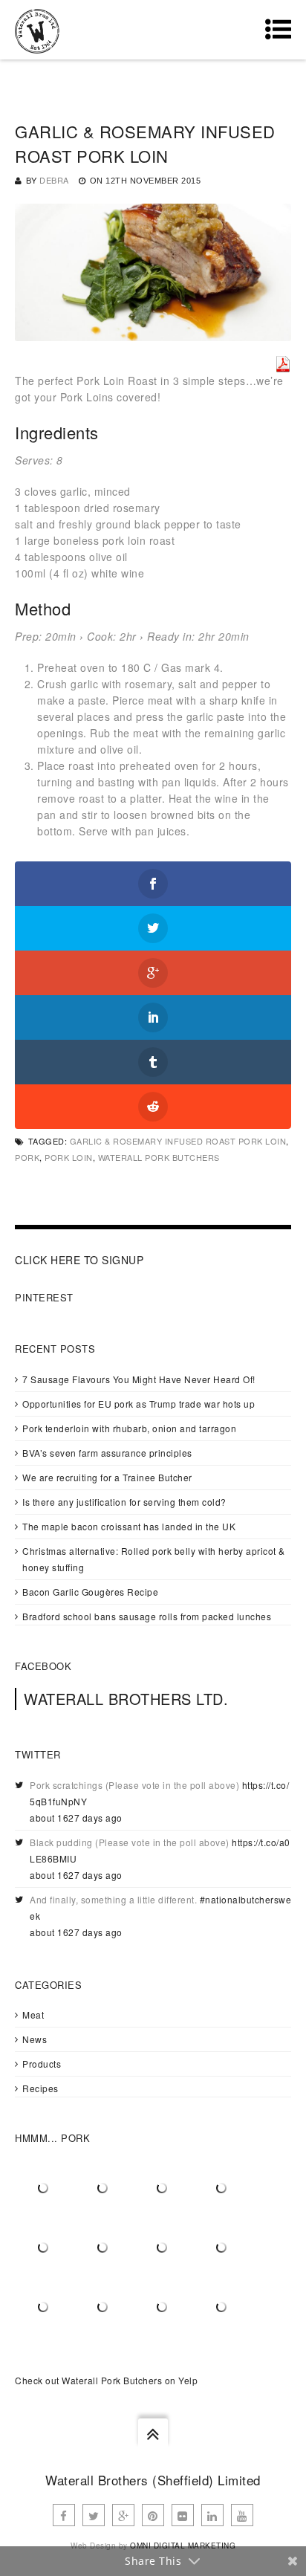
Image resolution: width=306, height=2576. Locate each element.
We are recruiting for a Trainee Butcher (107, 1477)
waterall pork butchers (159, 1157)
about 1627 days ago (76, 1818)
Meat (33, 2014)
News (35, 2039)
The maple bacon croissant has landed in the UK (129, 1526)
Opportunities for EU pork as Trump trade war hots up (139, 1404)
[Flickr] (183, 2515)
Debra (54, 180)
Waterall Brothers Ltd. (126, 1699)
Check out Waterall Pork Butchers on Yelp (106, 2380)
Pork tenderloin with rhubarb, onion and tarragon (129, 1428)
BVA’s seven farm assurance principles (107, 1453)
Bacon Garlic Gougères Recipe (90, 1592)
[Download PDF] (283, 364)
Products (42, 2064)
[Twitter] (94, 2515)
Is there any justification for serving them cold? (124, 1502)
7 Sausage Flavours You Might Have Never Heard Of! (139, 1379)
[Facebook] (64, 2515)
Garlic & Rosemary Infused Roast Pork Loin (178, 1141)
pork (27, 1157)
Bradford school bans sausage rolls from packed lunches (147, 1616)
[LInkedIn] (212, 2515)
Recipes (40, 2088)
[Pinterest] (153, 2515)
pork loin (69, 1157)
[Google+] (123, 2515)
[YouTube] (242, 2515)
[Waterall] (37, 30)
